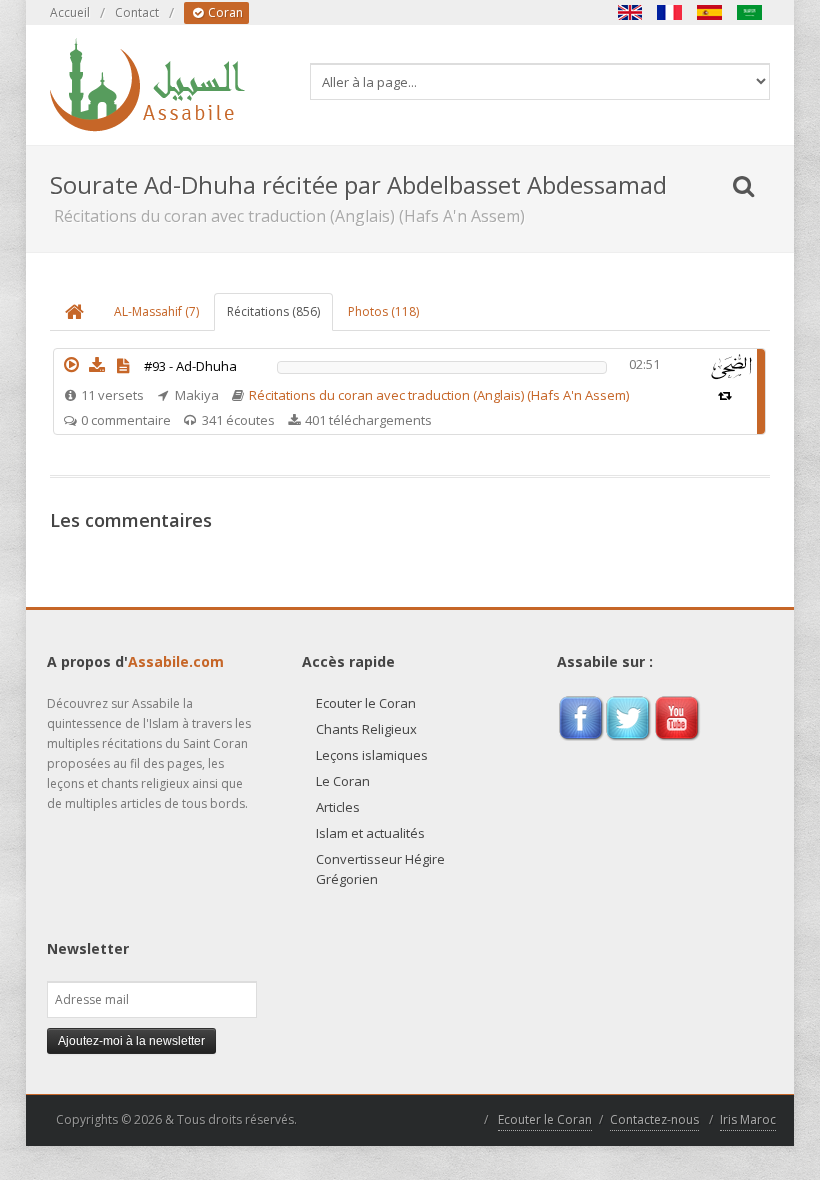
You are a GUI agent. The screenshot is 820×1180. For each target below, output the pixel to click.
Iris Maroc (748, 1119)
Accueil (70, 12)
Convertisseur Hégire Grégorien (380, 869)
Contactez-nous (654, 1119)
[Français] (670, 12)
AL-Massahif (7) (156, 311)
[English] (630, 12)
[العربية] (750, 12)
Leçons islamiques (372, 755)
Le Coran (343, 781)
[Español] (710, 12)
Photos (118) (383, 311)
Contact (137, 12)
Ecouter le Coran (366, 703)
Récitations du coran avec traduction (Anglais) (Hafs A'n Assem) (439, 395)
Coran (224, 12)
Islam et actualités (370, 833)
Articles (338, 807)
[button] (71, 365)
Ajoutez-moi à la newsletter (131, 1041)
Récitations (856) (273, 311)
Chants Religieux (366, 729)
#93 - (190, 366)
